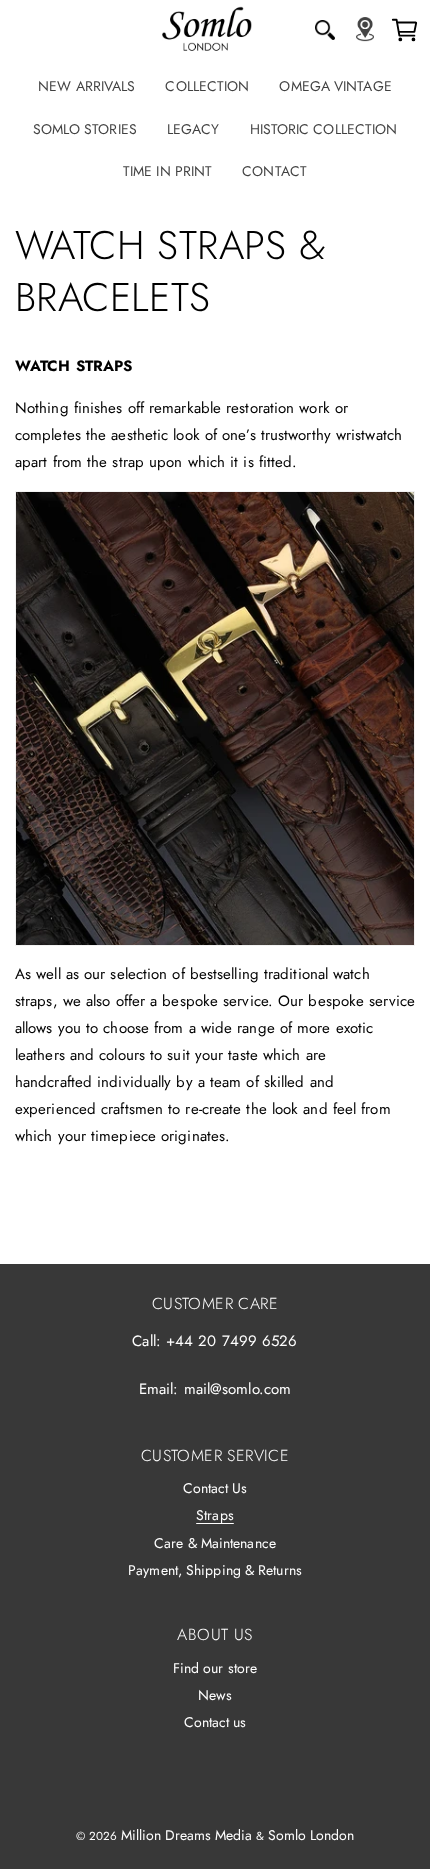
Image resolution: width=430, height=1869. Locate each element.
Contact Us (215, 1488)
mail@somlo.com (237, 1389)
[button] (325, 30)
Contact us (215, 1722)
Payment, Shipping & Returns (215, 1570)
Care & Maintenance (215, 1543)
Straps (215, 1515)
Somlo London (311, 1835)
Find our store (215, 1668)
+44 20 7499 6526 (232, 1341)
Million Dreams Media (186, 1835)
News (215, 1695)
